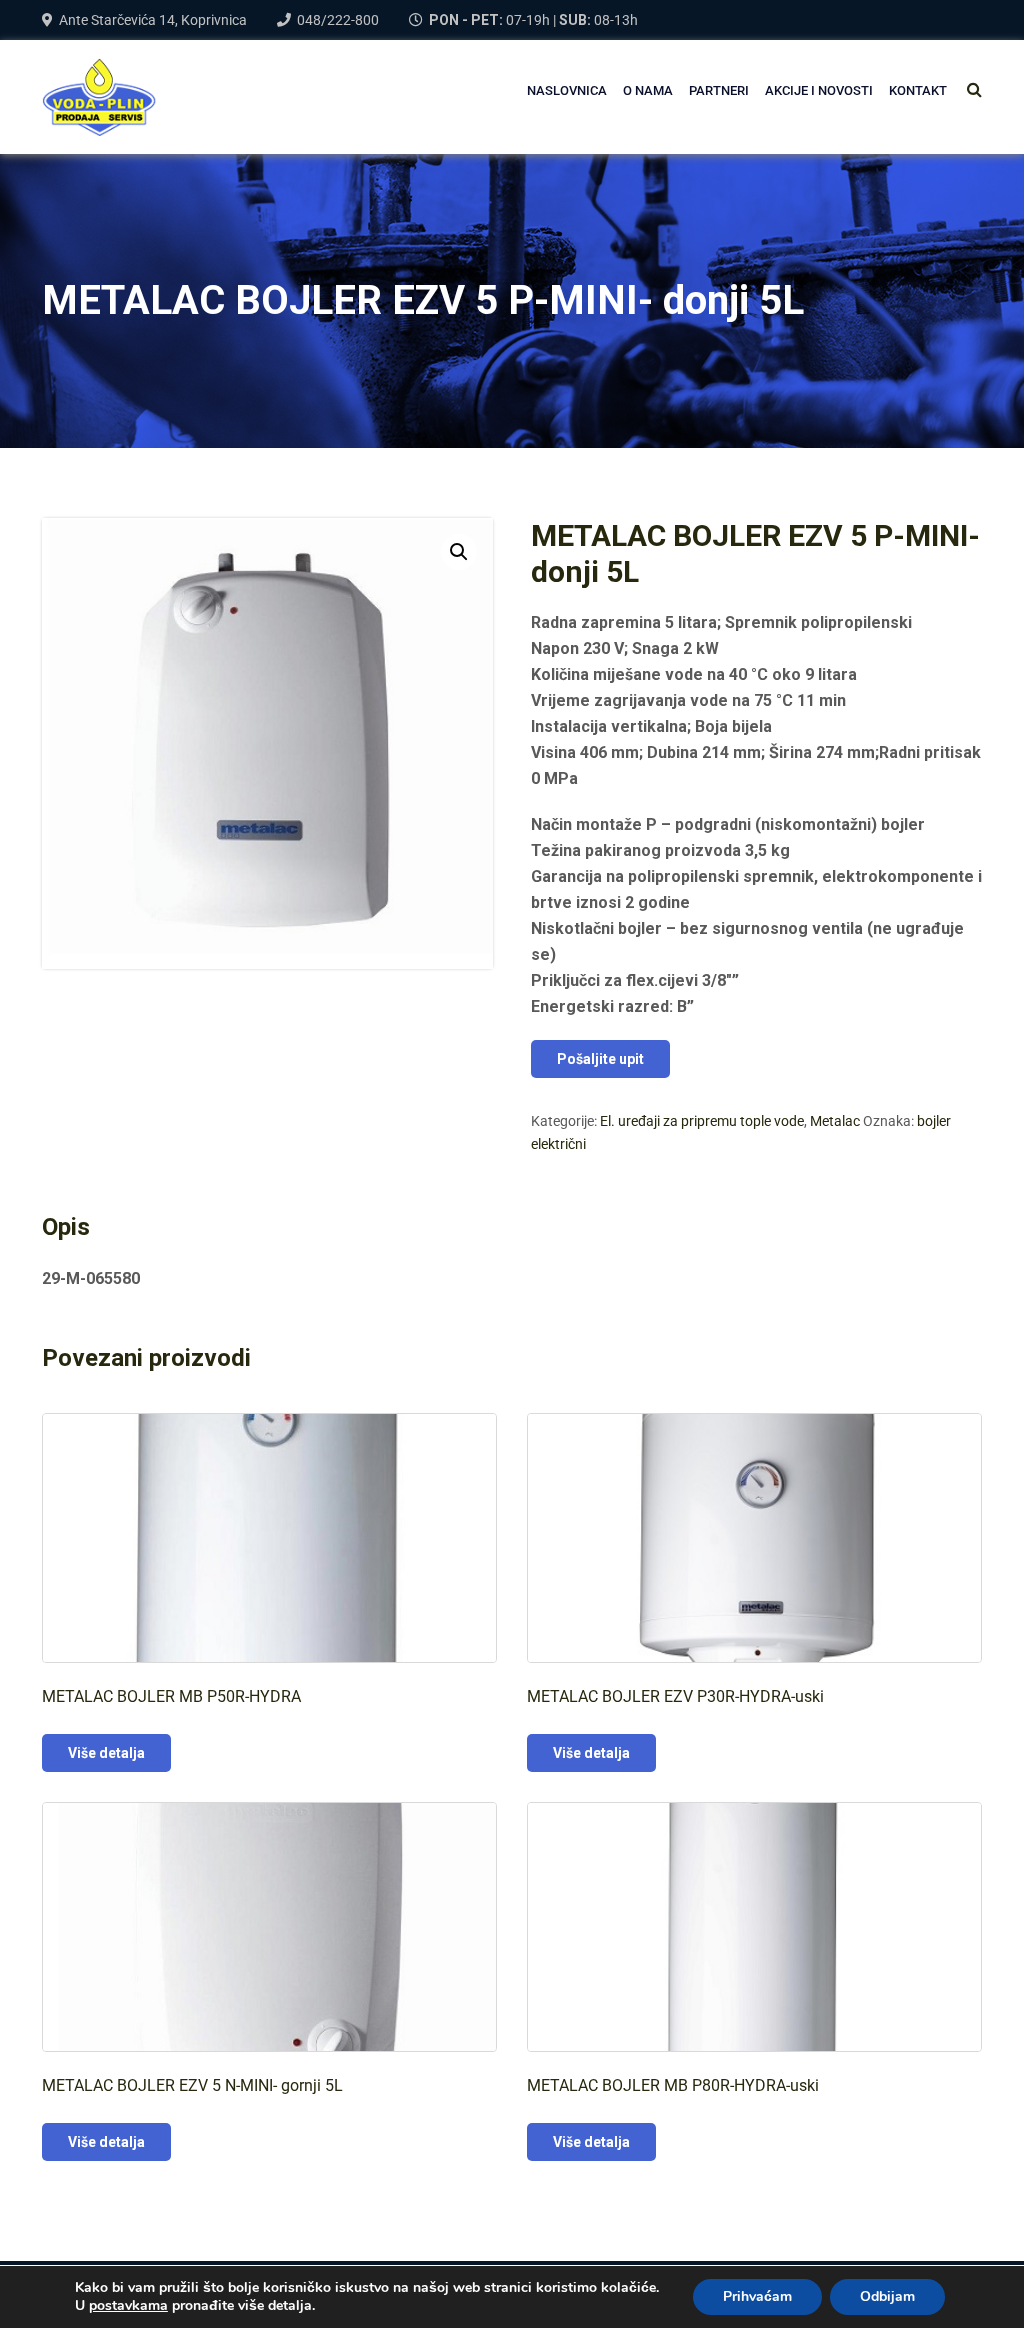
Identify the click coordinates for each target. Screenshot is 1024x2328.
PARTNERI (719, 90)
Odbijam (887, 2296)
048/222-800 (338, 20)
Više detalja (106, 1753)
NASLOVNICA (567, 90)
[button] (459, 552)
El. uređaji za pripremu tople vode (702, 1121)
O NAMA (648, 90)
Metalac (835, 1121)
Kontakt (918, 90)
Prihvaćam (757, 2296)
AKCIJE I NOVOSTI (819, 90)
